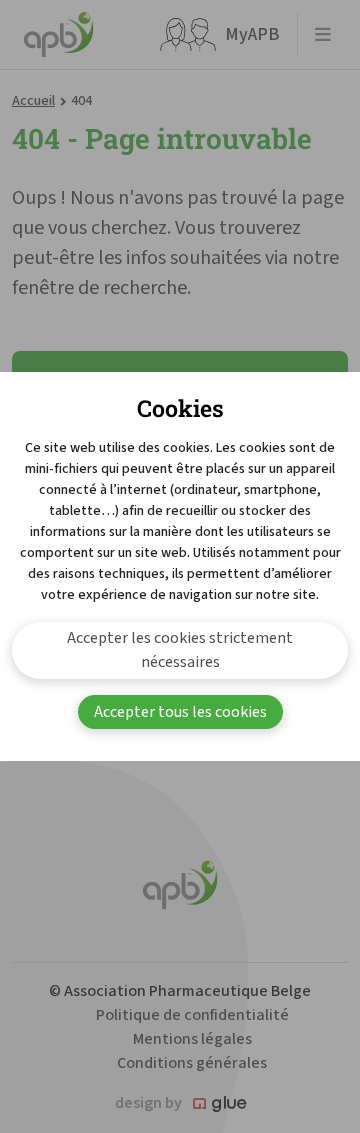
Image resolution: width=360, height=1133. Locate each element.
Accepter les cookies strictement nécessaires (180, 650)
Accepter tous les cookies (180, 712)
